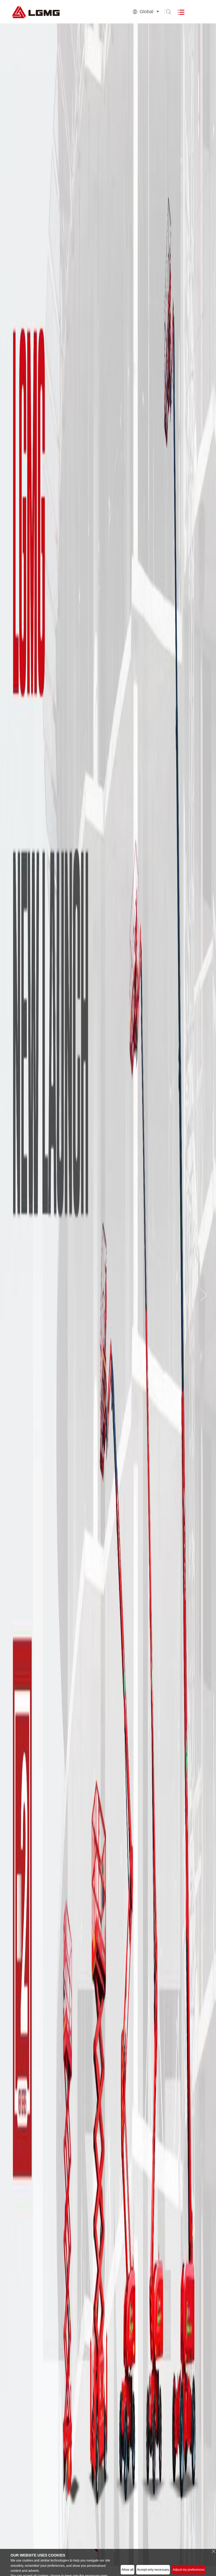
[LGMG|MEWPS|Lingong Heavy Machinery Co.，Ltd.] (50, 12)
